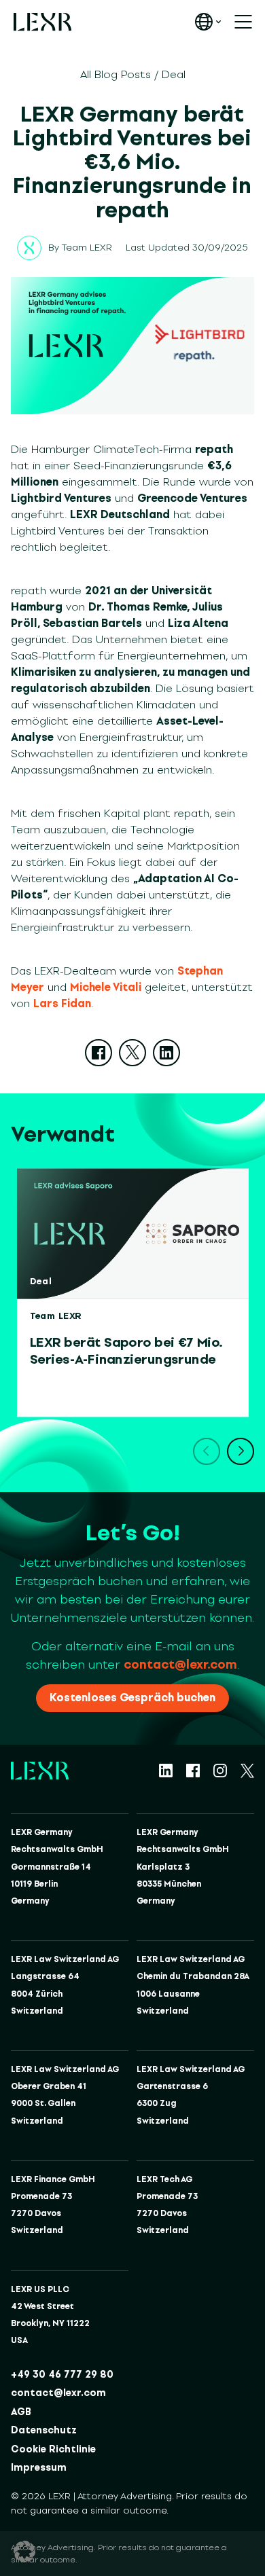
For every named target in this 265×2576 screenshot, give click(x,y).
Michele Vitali (106, 987)
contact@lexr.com (180, 1665)
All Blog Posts (116, 74)
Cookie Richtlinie (53, 2449)
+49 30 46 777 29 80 (62, 2375)
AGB (21, 2412)
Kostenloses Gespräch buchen (132, 1698)
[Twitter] (132, 1053)
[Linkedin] (166, 1053)
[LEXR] (42, 22)
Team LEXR (87, 248)
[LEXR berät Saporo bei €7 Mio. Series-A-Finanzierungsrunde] (133, 1234)
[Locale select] (208, 22)
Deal (174, 74)
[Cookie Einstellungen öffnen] (24, 2552)
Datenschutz (44, 2430)
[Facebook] (99, 1053)
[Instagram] (220, 1771)
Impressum (39, 2468)
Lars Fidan (62, 1003)
